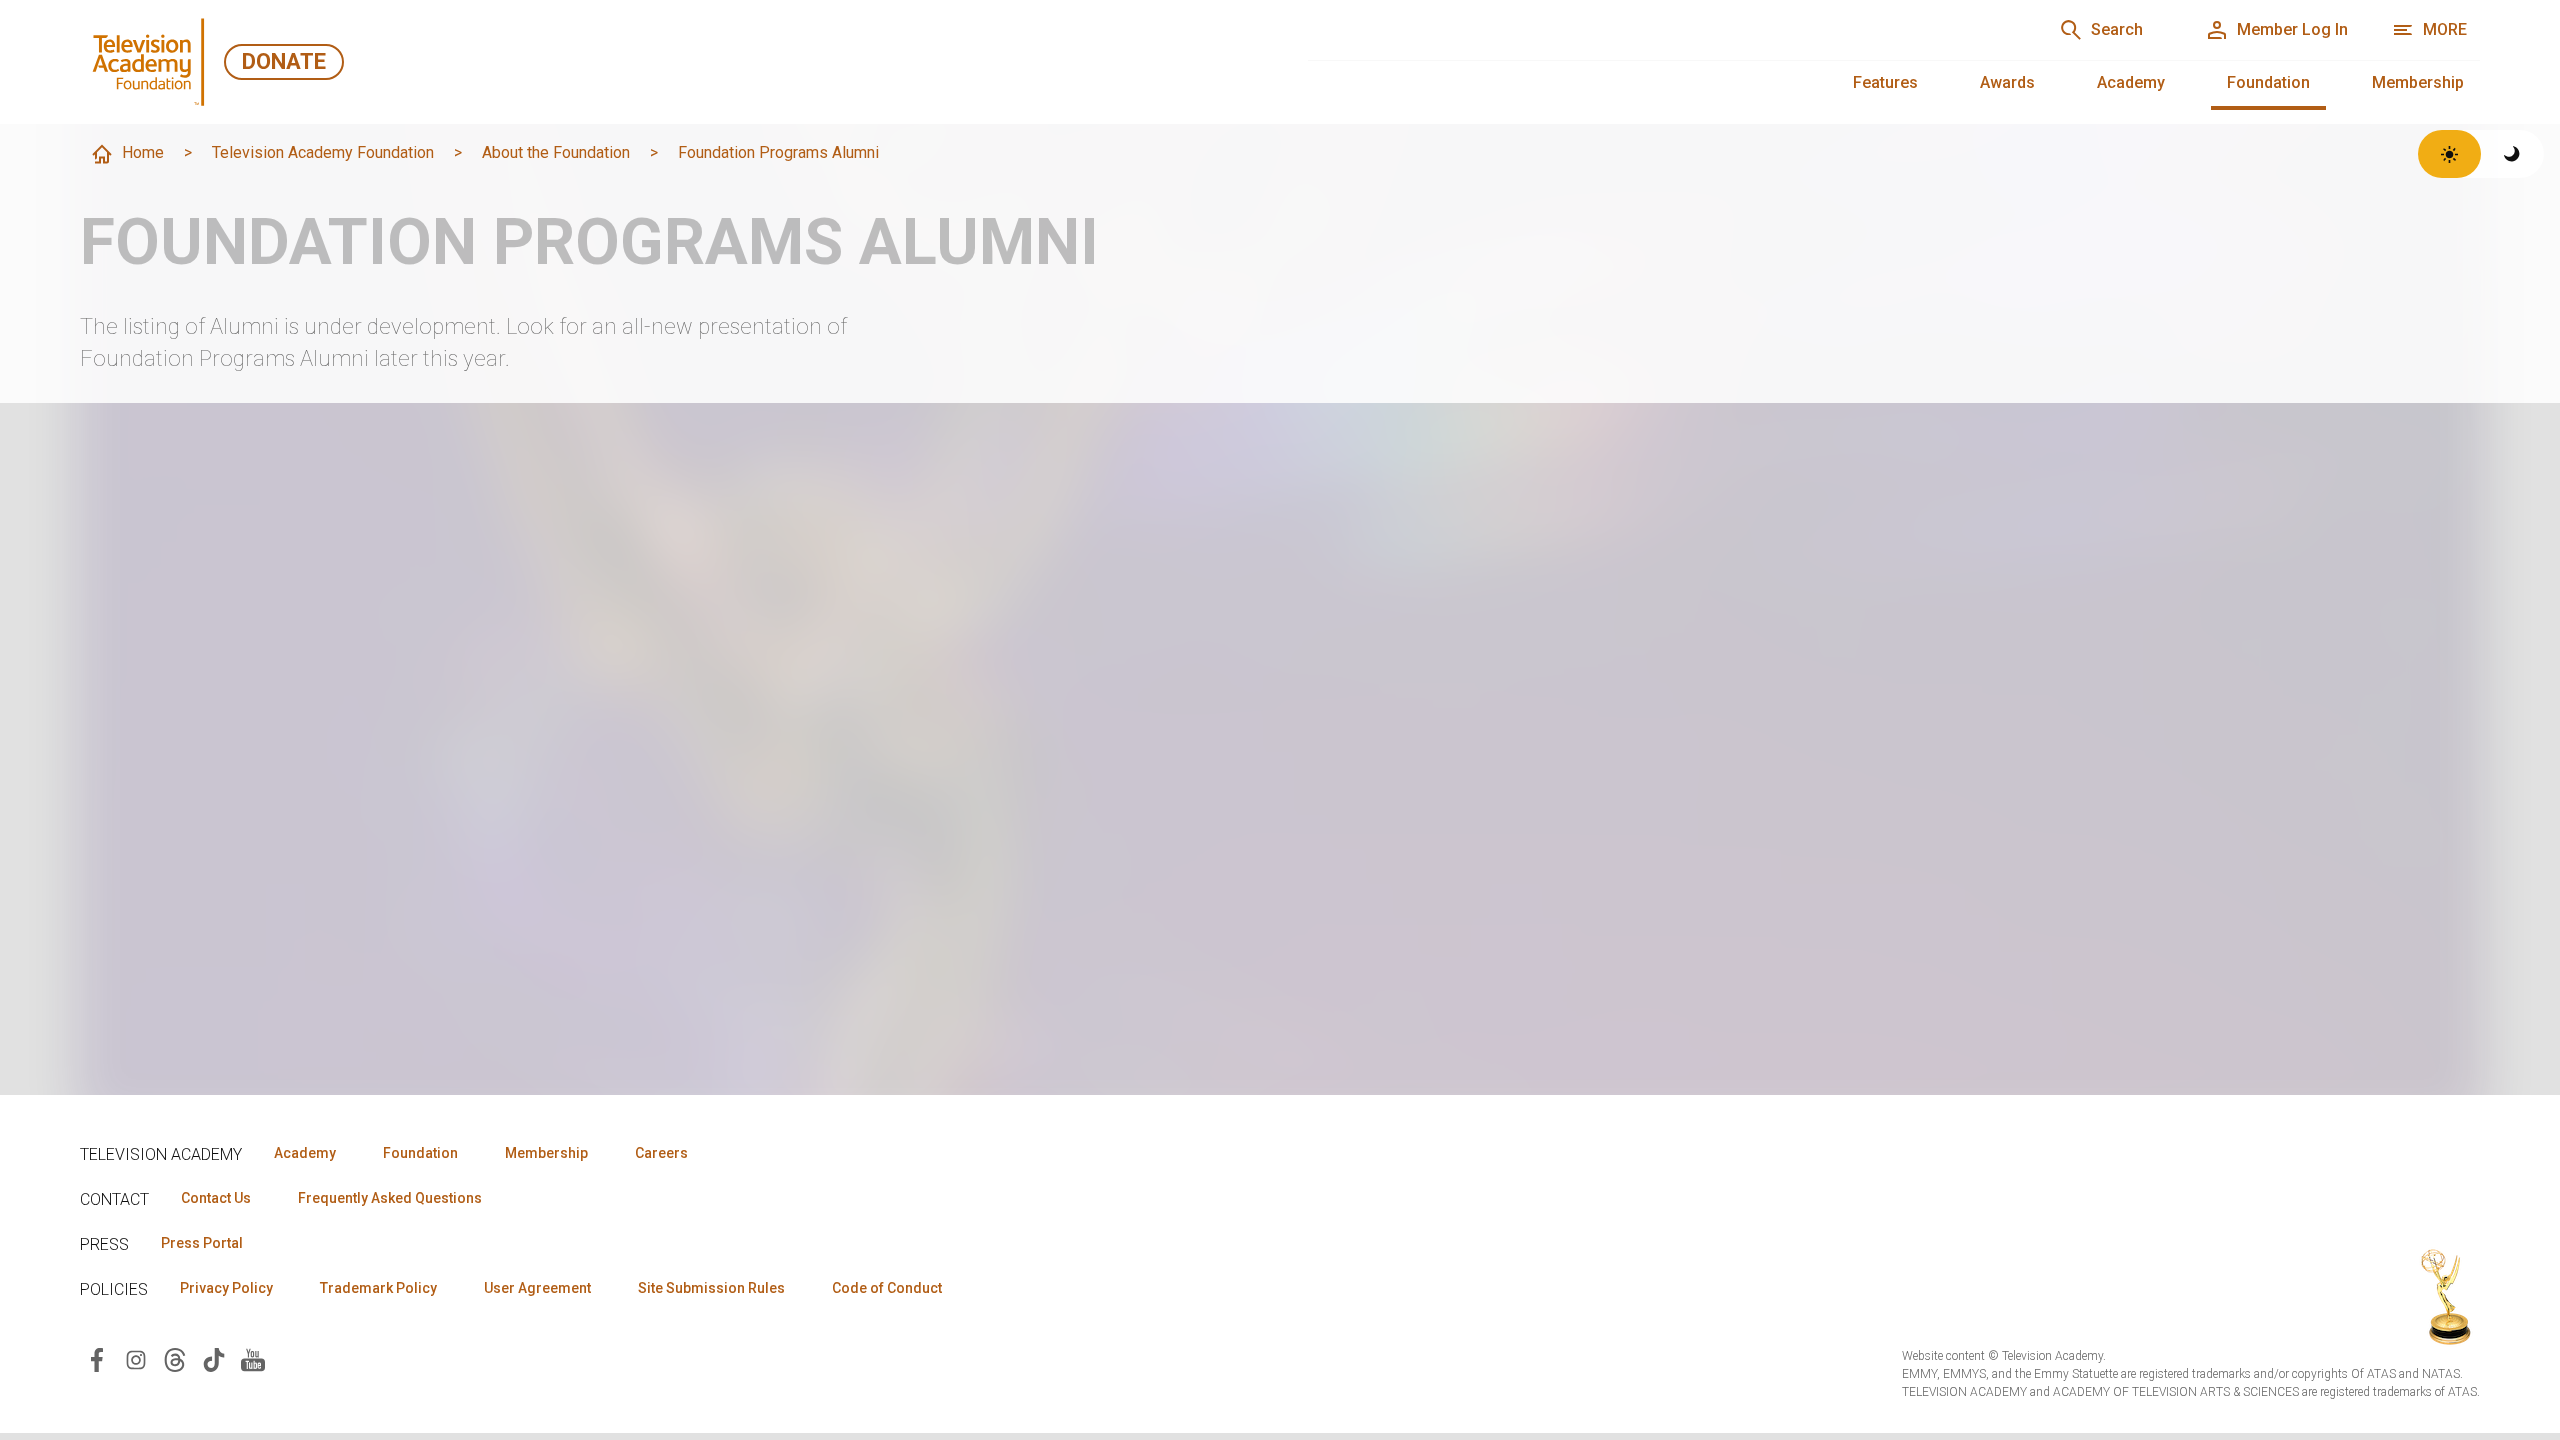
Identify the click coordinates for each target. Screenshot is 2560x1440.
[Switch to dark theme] (2512, 154)
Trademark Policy (378, 1288)
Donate (284, 61)
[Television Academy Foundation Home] (152, 62)
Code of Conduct (887, 1288)
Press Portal (202, 1243)
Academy (2131, 82)
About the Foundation (556, 152)
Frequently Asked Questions (390, 1198)
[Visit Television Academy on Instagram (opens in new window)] (136, 1358)
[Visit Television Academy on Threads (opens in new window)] (175, 1358)
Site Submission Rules (711, 1288)
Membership (2418, 82)
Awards (2007, 82)
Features (1885, 82)
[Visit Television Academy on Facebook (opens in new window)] (97, 1358)
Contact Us (216, 1198)
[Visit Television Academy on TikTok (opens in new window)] (214, 1358)
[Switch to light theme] (2449, 154)
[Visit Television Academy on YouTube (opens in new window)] (253, 1358)
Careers (661, 1153)
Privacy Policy (226, 1288)
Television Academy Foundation (323, 152)
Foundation (2268, 82)
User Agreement (537, 1288)
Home (143, 152)
